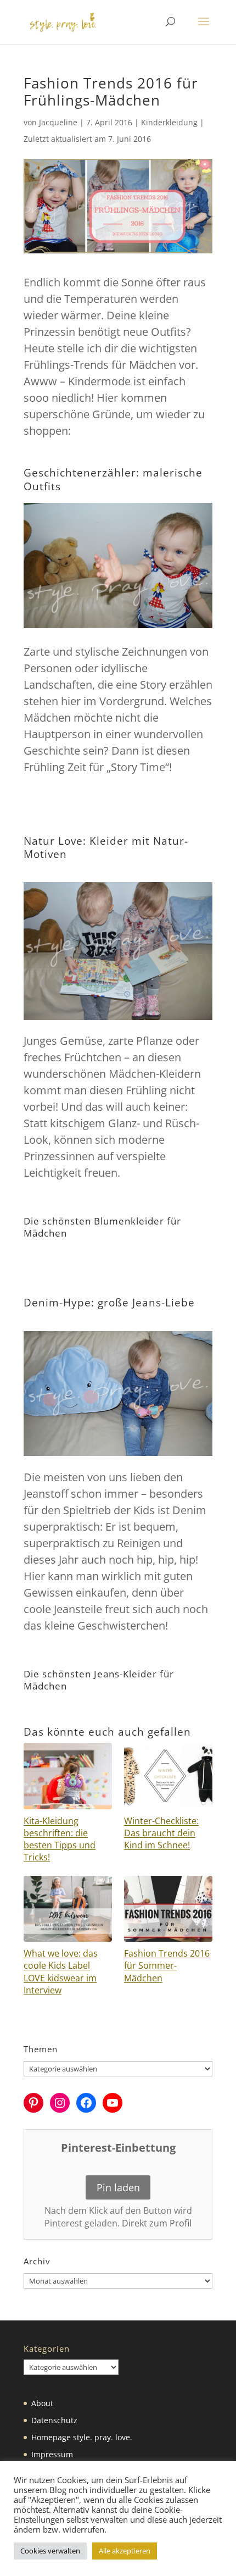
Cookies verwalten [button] (50, 2551)
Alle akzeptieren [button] (125, 2551)
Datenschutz (54, 2420)
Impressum (52, 2454)
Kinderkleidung (169, 122)
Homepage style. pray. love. (82, 2437)
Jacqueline (58, 122)
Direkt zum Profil (157, 2223)
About (42, 2403)
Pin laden (118, 2187)
